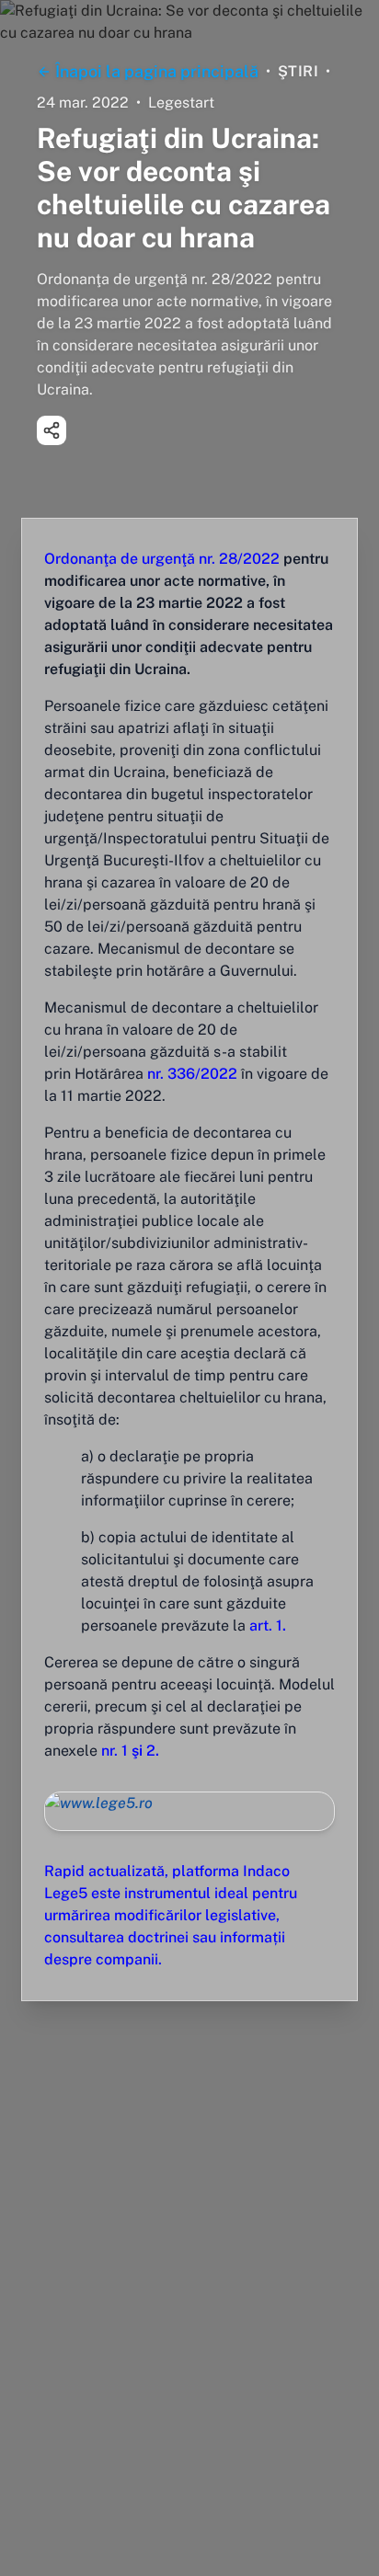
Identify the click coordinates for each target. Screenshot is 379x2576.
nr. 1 (115, 1751)
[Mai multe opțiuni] (52, 430)
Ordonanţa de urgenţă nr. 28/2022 (162, 559)
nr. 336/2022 (190, 1074)
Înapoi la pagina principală (157, 71)
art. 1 (266, 1626)
